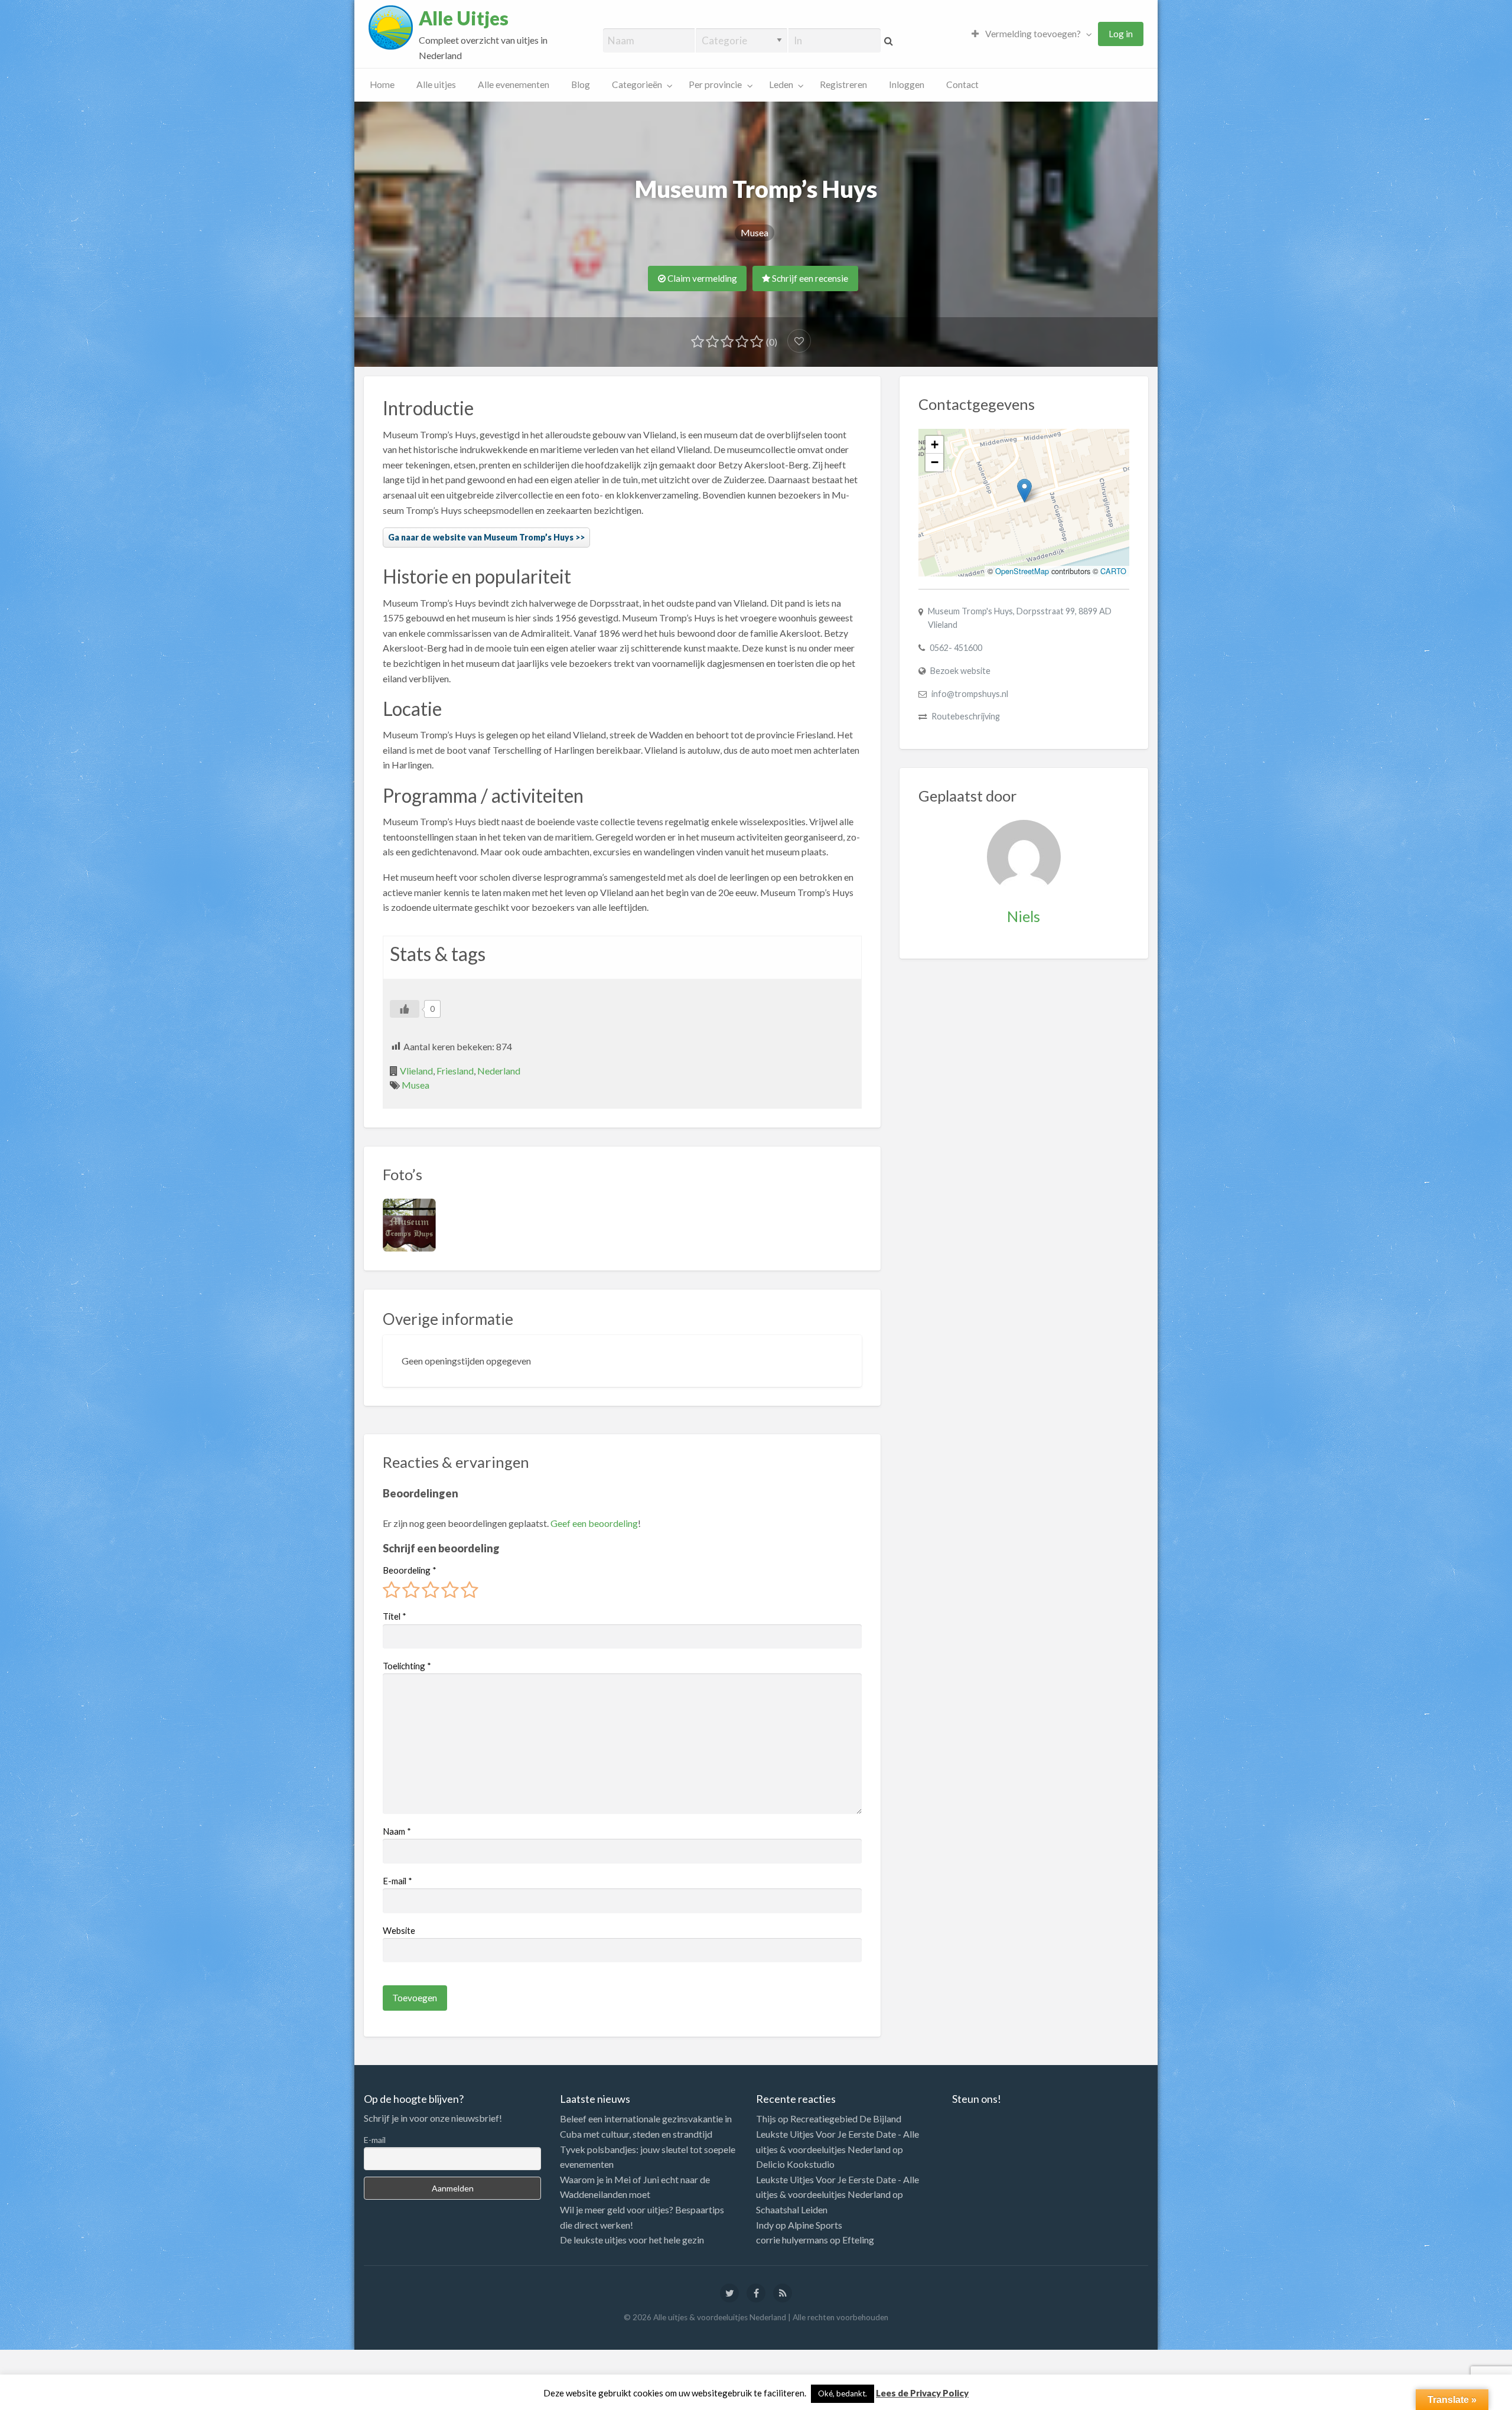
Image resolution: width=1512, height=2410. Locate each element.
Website (399, 1930)
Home (382, 84)
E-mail (397, 1881)
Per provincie (715, 84)
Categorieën (637, 84)
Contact (962, 84)
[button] (1024, 491)
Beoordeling (410, 1570)
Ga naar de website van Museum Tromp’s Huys (481, 537)
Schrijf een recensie (809, 278)
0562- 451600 (956, 648)
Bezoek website (960, 671)
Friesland (455, 1071)
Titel (395, 1616)
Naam (397, 1831)
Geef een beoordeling (594, 1523)
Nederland (499, 1071)
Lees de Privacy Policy (922, 2393)
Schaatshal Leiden (792, 2209)
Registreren (843, 84)
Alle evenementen (514, 84)
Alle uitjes (436, 84)
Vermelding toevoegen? (1032, 34)
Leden (781, 84)
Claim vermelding (701, 278)
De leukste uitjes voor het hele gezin (632, 2240)
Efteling (858, 2240)
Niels (1024, 916)
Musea (755, 232)
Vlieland (416, 1071)
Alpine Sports (815, 2225)
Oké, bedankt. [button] (843, 2393)
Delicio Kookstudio (795, 2164)
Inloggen (907, 84)
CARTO (1113, 571)
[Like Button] (405, 1009)
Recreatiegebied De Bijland (846, 2118)
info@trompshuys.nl (970, 694)
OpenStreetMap (1022, 571)
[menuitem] (1029, 34)
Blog (581, 84)
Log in (1121, 34)
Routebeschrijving (966, 716)
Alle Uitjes (464, 18)
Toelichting (407, 1666)
